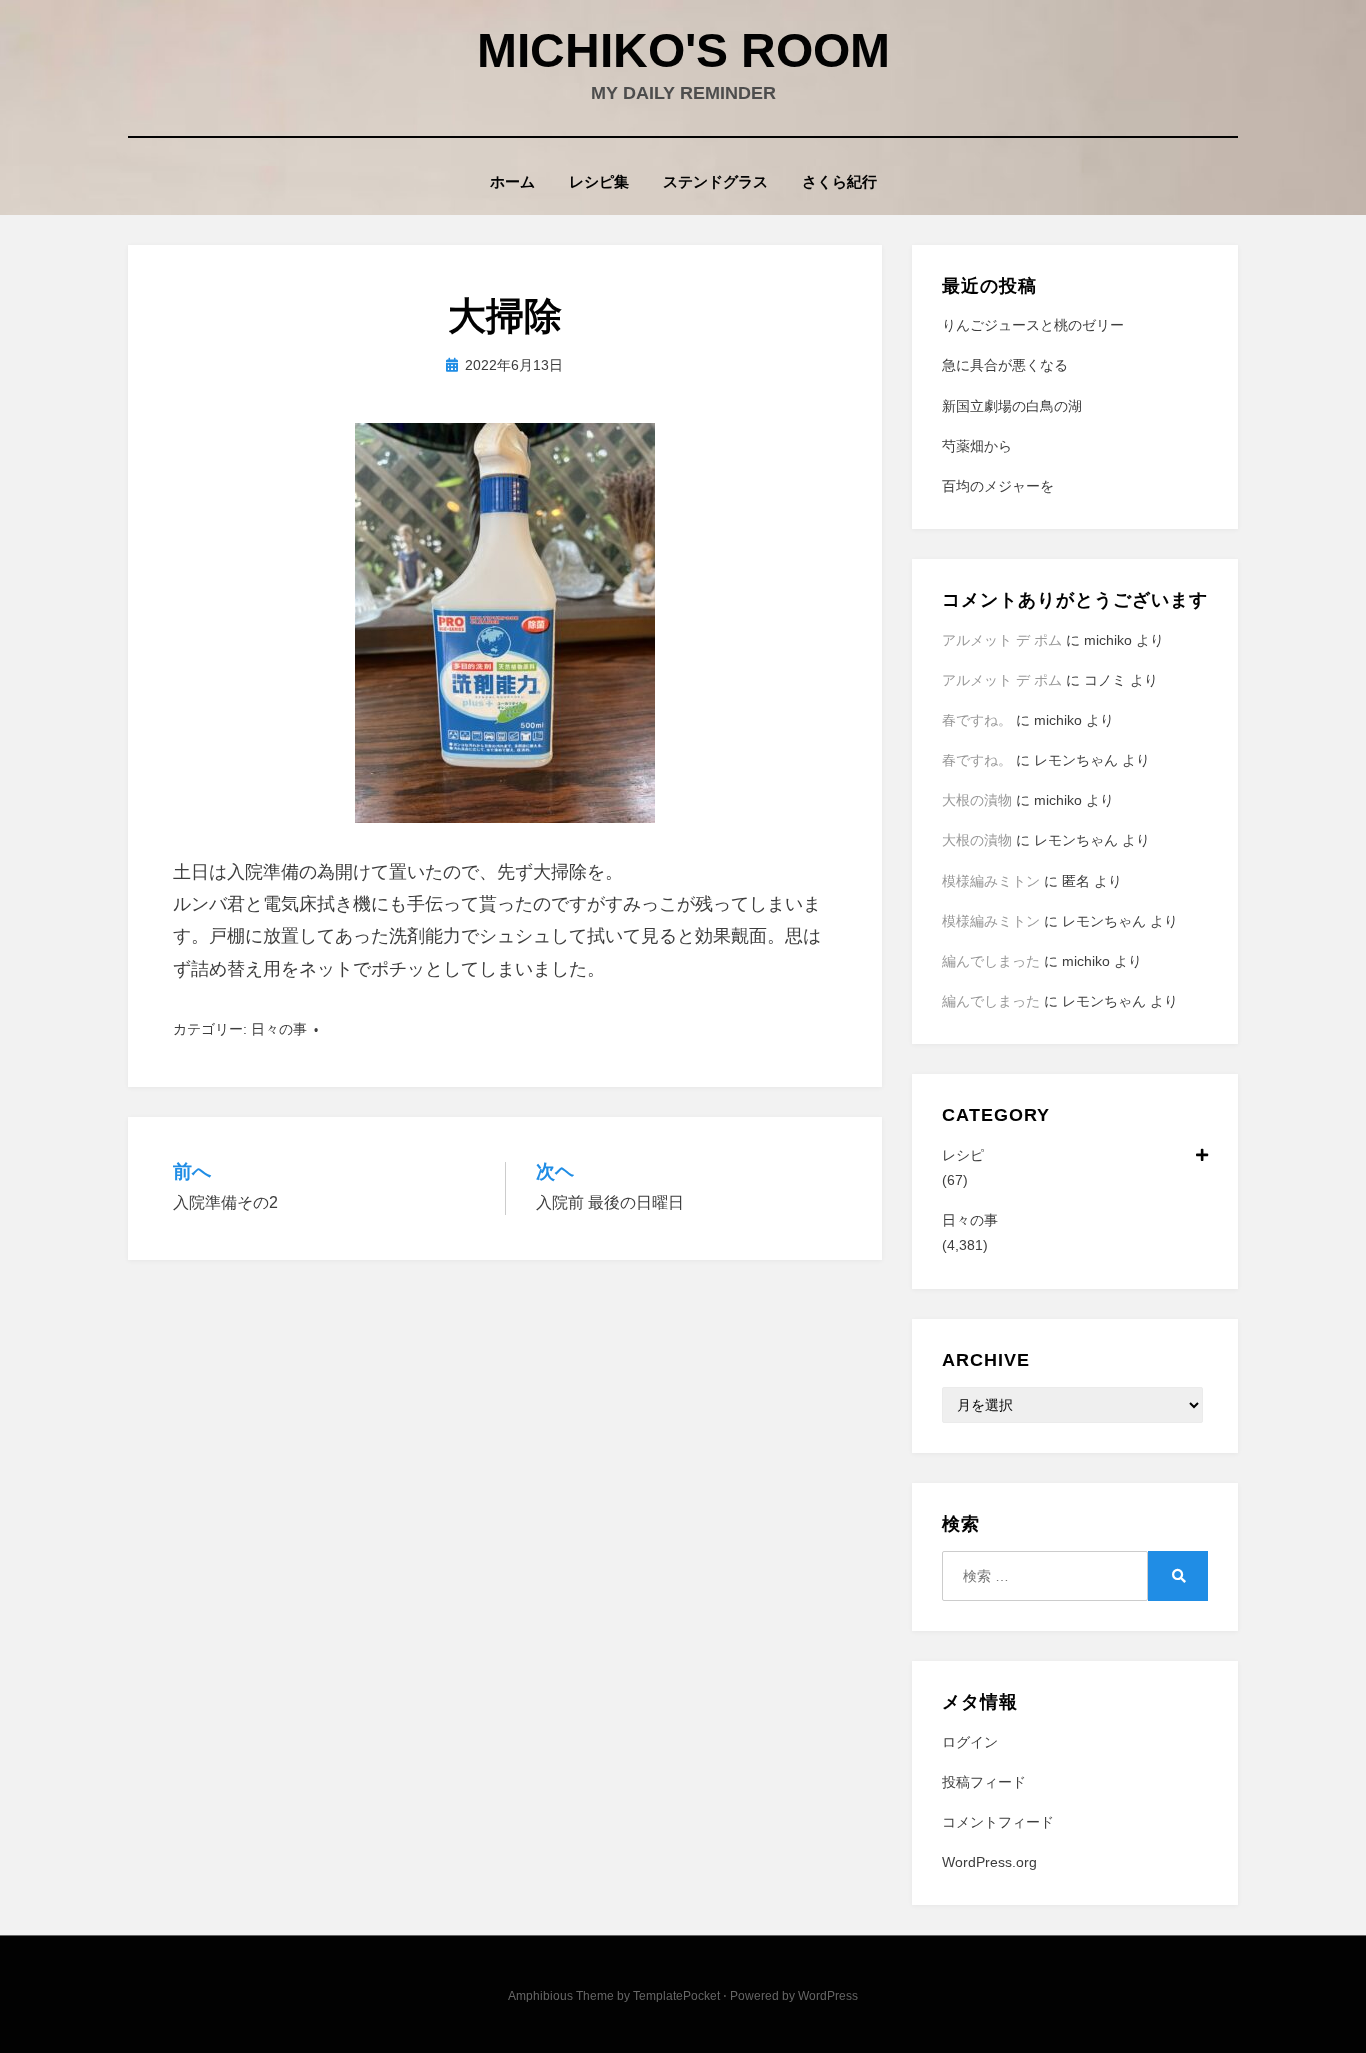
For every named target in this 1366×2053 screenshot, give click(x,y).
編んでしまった (991, 961)
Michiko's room (683, 50)
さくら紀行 (839, 181)
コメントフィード (998, 1822)
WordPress (828, 1996)
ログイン (970, 1742)
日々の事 (279, 1029)
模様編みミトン (991, 881)
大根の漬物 (977, 800)
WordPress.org (989, 1862)
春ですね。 (977, 720)
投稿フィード (984, 1782)
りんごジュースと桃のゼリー (1033, 325)
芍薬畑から (977, 446)
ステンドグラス (715, 181)
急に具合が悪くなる (1005, 365)
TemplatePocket (676, 1996)
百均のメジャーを (998, 486)
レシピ (963, 1155)
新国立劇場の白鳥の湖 (1012, 406)
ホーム (512, 181)
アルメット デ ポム (1002, 640)
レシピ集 (599, 181)
